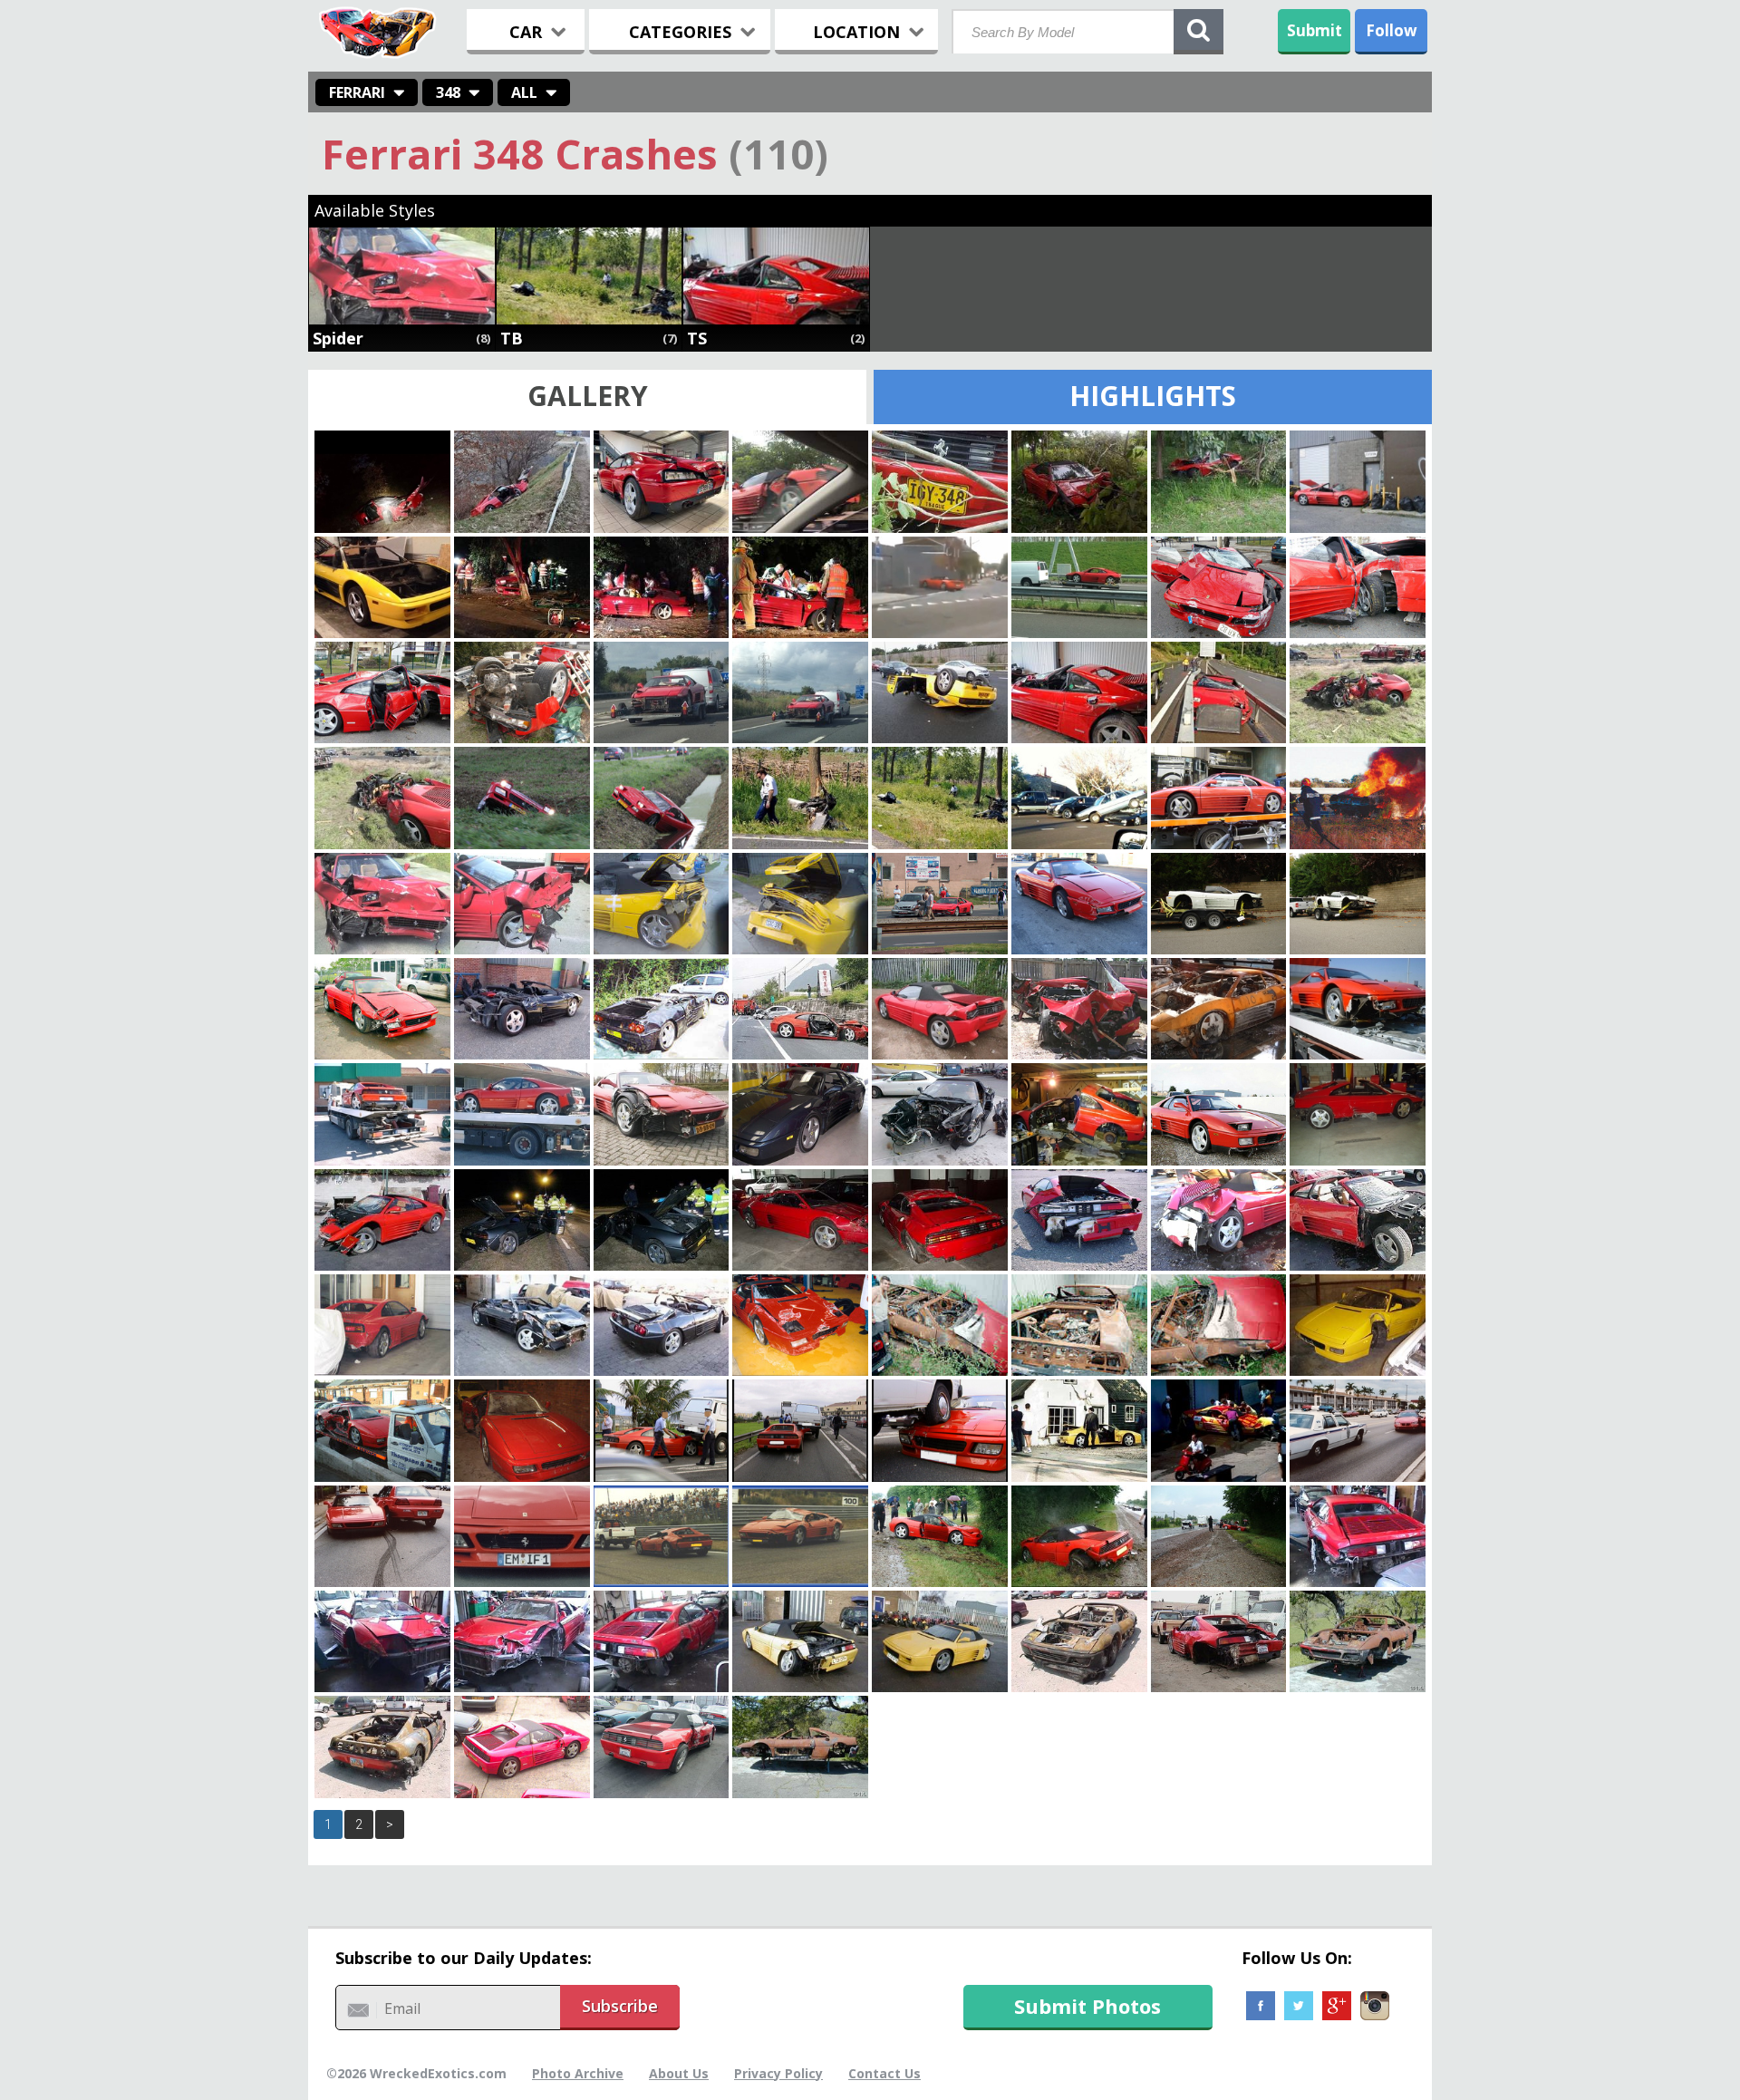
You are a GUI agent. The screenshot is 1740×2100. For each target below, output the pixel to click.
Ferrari (357, 92)
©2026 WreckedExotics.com (416, 2073)
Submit (1315, 30)
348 (448, 92)
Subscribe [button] (620, 2006)
